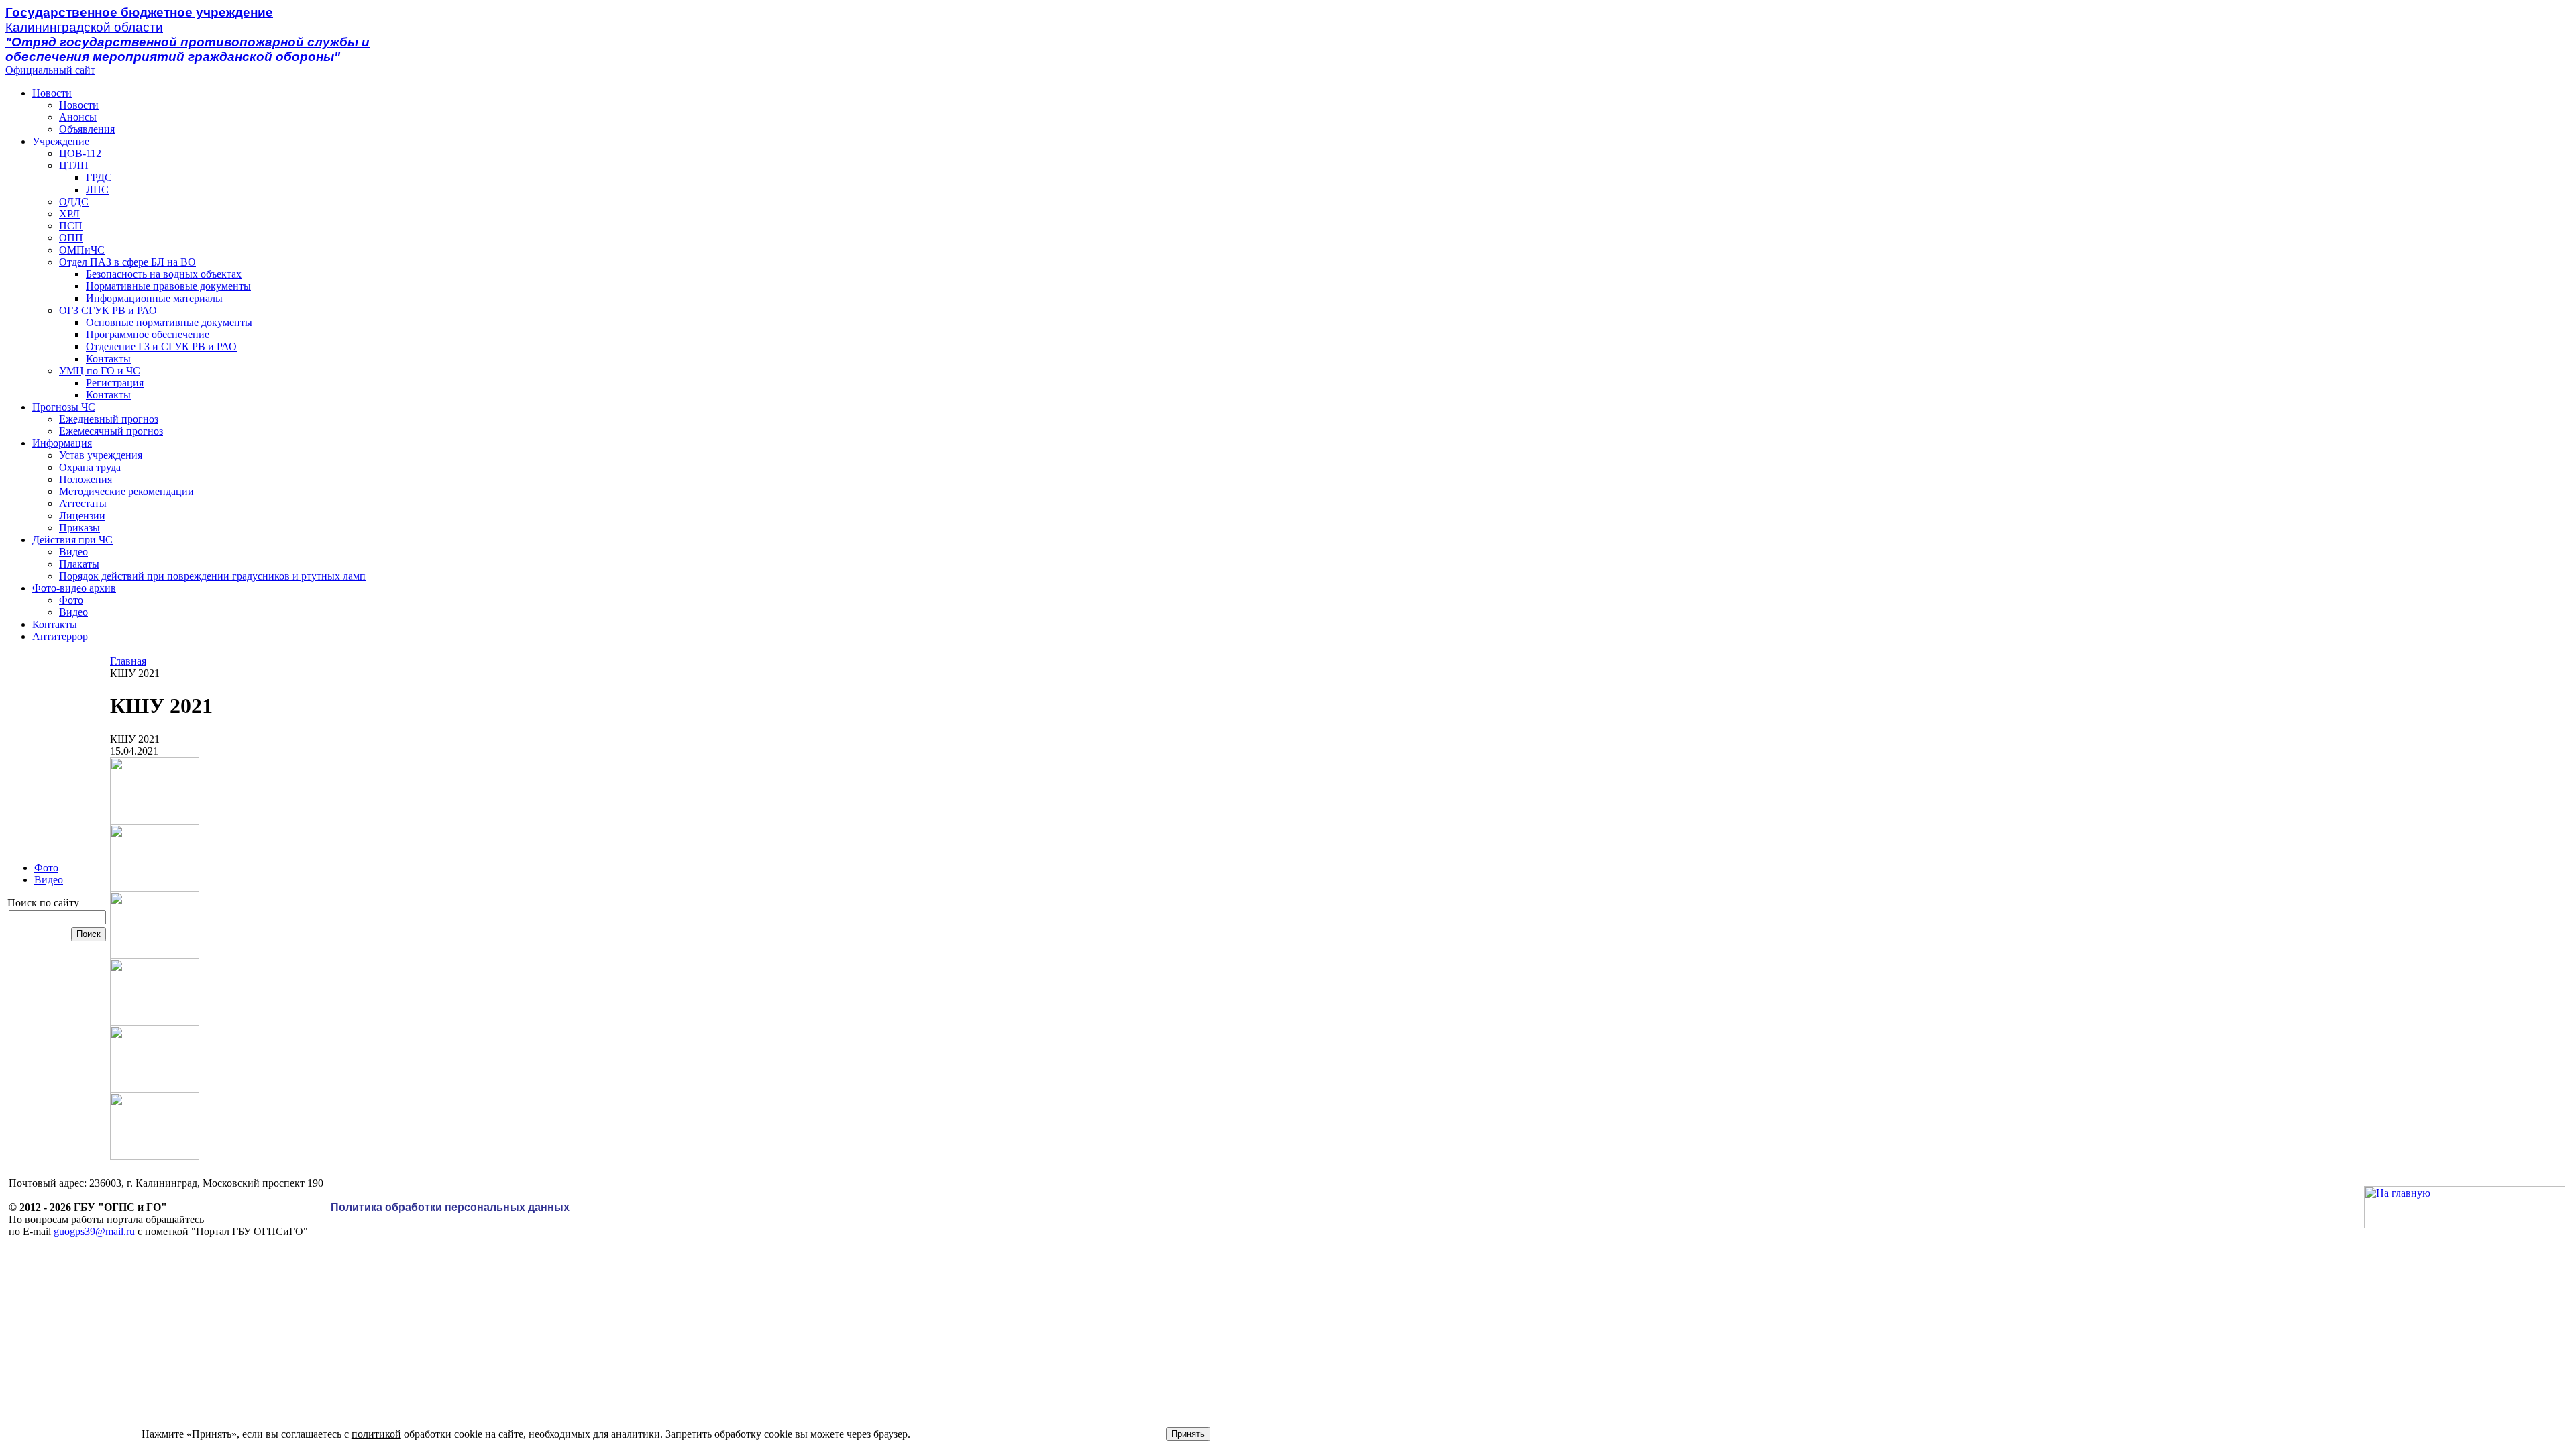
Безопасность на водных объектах (164, 274)
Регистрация (115, 383)
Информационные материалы (154, 298)
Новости (52, 93)
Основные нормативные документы (169, 322)
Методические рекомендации (126, 491)
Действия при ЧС (72, 540)
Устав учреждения (101, 455)
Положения (86, 479)
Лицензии (82, 516)
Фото (71, 600)
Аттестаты (83, 503)
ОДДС (74, 202)
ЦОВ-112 (80, 153)
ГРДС (99, 177)
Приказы (79, 528)
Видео (73, 552)
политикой (376, 1434)
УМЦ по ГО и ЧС (100, 371)
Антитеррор (60, 636)
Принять (1188, 1434)
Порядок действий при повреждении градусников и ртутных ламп (212, 576)
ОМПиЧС (82, 250)
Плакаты (79, 564)
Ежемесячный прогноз (111, 431)
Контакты (108, 359)
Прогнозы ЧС (64, 407)
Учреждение (61, 141)
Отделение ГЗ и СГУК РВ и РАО (161, 346)
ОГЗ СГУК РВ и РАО (108, 310)
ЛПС (97, 190)
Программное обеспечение (148, 334)
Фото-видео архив (74, 588)
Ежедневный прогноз (109, 419)
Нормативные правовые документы (168, 286)
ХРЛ (69, 214)
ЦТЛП (74, 165)
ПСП (71, 226)
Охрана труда (90, 467)
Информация (62, 443)
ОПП (71, 238)
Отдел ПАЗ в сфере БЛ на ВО (127, 262)
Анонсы (78, 117)
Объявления (87, 129)
